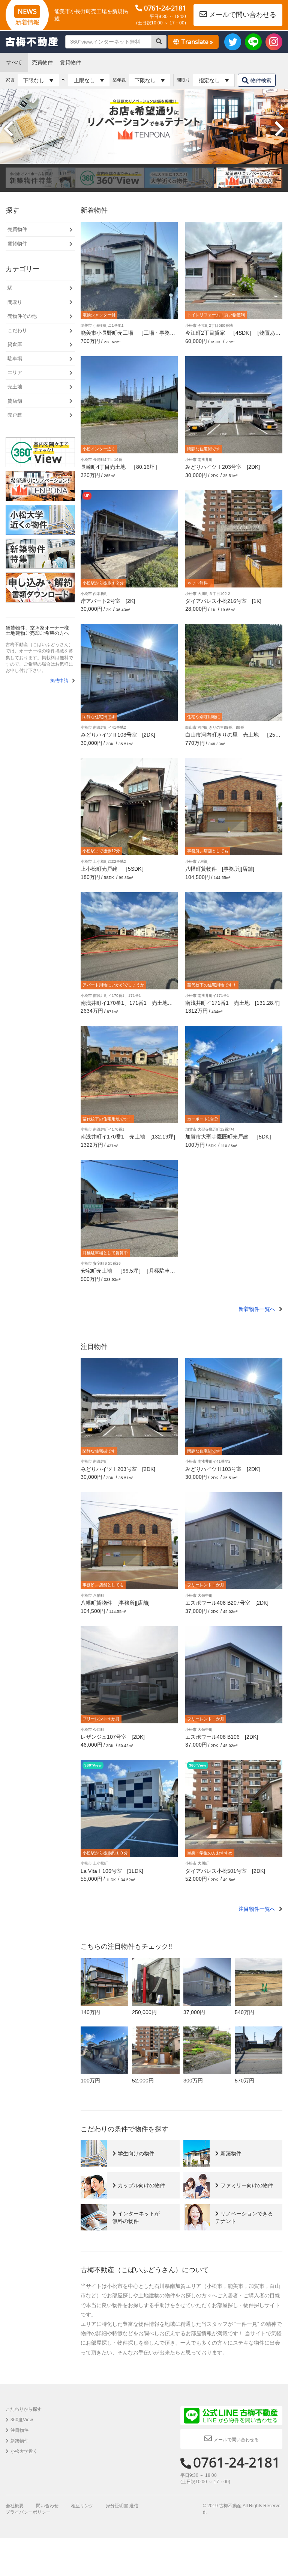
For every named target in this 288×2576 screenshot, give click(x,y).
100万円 (90, 2081)
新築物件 (19, 2441)
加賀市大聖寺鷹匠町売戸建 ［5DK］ (230, 1137)
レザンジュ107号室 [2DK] (113, 1737)
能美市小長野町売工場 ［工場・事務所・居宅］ (125, 336)
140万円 (90, 2012)
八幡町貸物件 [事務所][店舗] (220, 869)
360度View (22, 2420)
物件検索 (261, 80)
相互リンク (82, 2506)
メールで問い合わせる (243, 15)
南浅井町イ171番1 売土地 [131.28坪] (232, 1003)
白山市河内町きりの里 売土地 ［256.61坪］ (232, 738)
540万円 (244, 2012)
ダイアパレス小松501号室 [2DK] (225, 1871)
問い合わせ (47, 2506)
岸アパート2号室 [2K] (108, 601)
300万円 (193, 2081)
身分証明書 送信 (122, 2506)
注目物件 (19, 2430)
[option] (40, 178)
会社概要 (15, 2506)
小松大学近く (24, 2451)
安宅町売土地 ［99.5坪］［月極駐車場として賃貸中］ (128, 1274)
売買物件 (42, 62)
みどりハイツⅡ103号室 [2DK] (118, 735)
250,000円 (144, 2012)
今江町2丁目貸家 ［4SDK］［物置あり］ (230, 336)
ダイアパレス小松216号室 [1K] (223, 601)
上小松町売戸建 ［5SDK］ (114, 869)
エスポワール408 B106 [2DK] (222, 1737)
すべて (14, 62)
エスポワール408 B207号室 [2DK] (227, 1603)
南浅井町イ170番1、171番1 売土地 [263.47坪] (129, 1006)
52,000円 (143, 2081)
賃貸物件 (70, 62)
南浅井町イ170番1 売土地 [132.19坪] (128, 1137)
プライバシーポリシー (28, 2512)
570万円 (244, 2081)
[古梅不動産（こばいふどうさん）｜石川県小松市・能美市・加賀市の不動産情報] (32, 42)
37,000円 (194, 2012)
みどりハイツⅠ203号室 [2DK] (223, 467)
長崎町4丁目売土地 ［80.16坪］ (120, 467)
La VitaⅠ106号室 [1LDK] (112, 1871)
